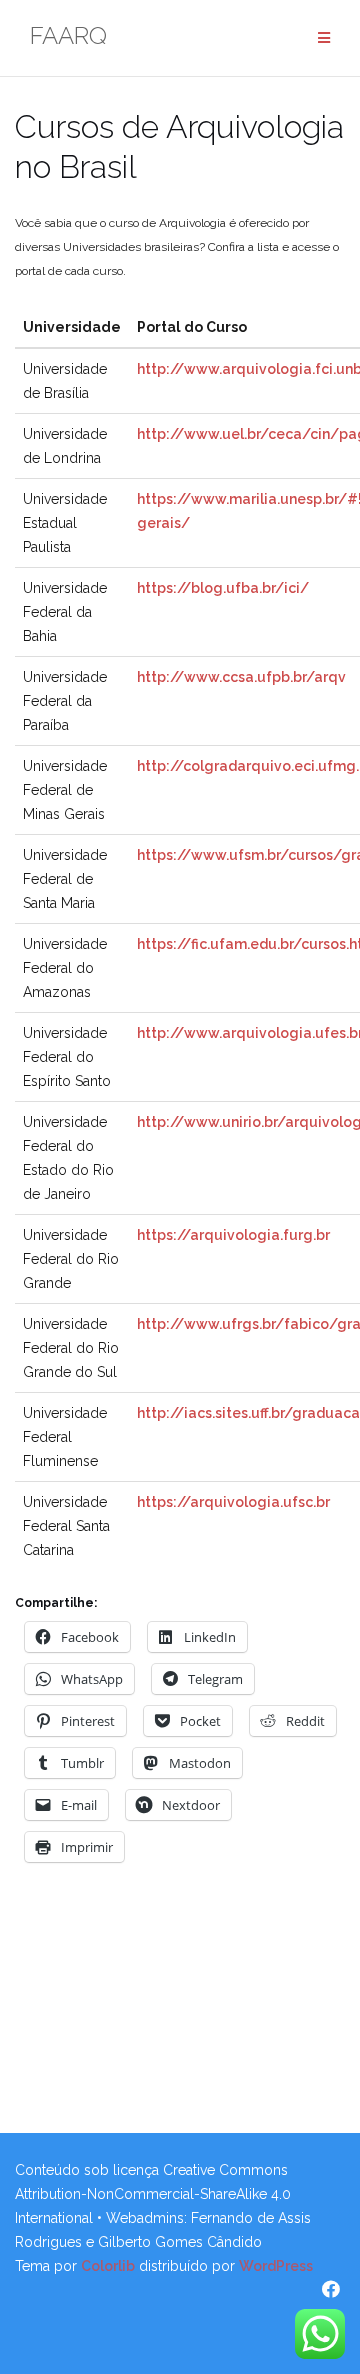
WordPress (276, 2266)
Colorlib (108, 2266)
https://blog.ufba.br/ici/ (223, 588)
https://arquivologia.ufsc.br (233, 1502)
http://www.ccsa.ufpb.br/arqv (241, 677)
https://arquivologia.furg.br (233, 1235)
